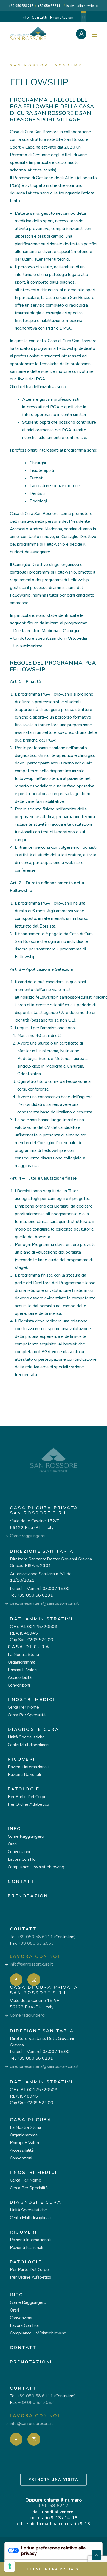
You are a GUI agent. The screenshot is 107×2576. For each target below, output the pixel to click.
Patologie (24, 1789)
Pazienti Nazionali (24, 1775)
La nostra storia (23, 1655)
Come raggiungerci (27, 1536)
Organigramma (22, 1662)
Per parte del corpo (27, 1797)
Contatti (40, 18)
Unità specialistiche (26, 1737)
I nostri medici (31, 1700)
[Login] (84, 35)
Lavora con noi (22, 1859)
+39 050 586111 (50, 6)
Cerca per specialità (27, 1715)
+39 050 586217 (21, 6)
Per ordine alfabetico (28, 1804)
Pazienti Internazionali (28, 1767)
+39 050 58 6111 (35, 1937)
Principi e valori (22, 1670)
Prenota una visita (54, 2480)
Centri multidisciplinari (28, 1745)
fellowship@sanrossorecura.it (64, 997)
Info (25, 18)
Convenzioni (19, 1685)
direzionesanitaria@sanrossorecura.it (44, 1603)
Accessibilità (20, 1677)
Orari (12, 1844)
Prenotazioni (62, 18)
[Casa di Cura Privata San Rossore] (28, 33)
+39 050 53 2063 (36, 1943)
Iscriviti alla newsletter (82, 6)
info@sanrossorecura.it (31, 1964)
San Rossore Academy (46, 65)
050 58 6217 (54, 2506)
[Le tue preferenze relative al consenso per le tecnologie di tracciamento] (10, 2566)
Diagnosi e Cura (33, 1729)
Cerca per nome (23, 1707)
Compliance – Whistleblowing (36, 1867)
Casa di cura (29, 1647)
